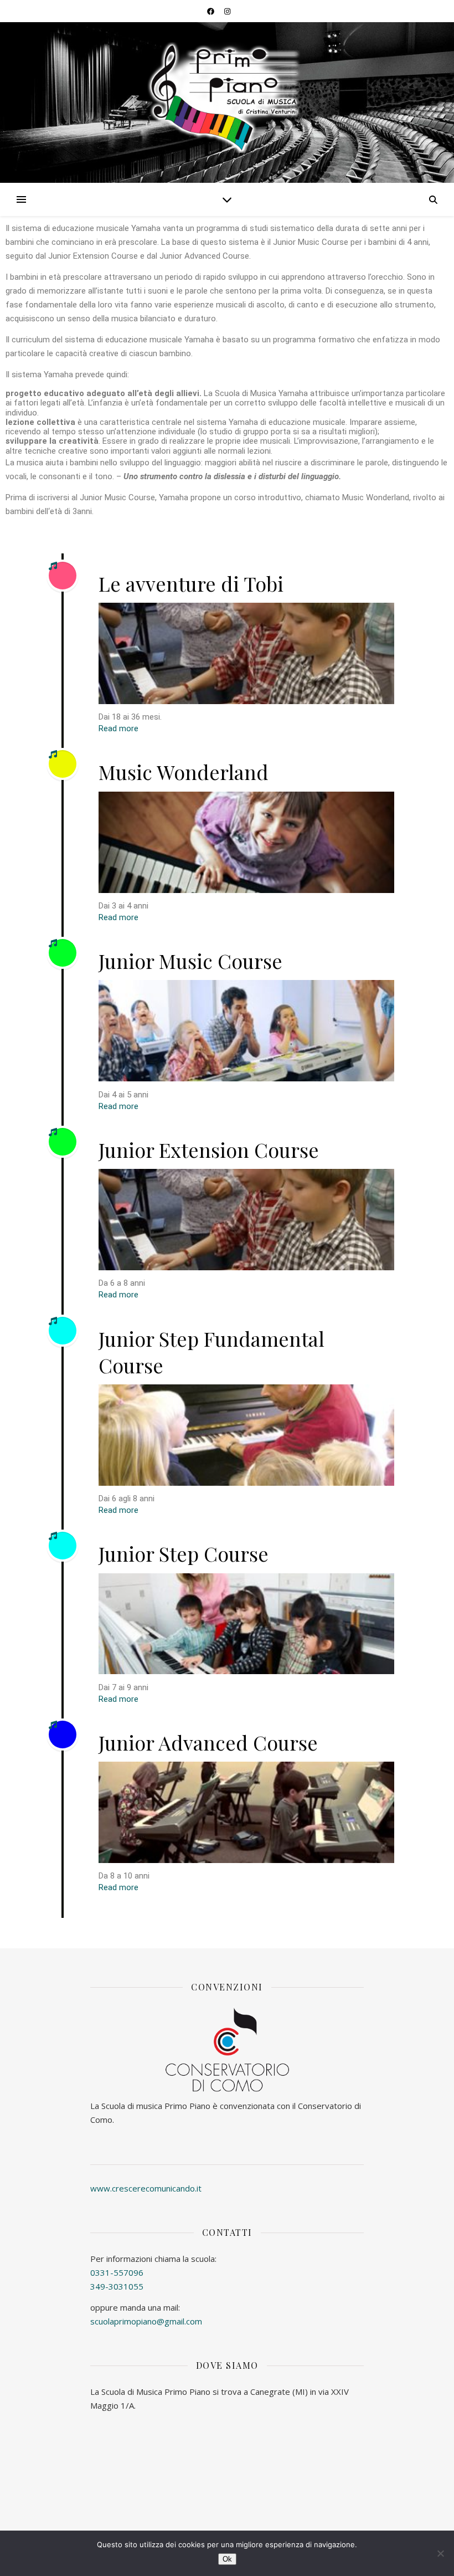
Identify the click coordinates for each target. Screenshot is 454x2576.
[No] (440, 2553)
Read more (118, 729)
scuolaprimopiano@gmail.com (146, 2321)
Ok (227, 2559)
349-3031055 (117, 2286)
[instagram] (227, 11)
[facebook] (211, 11)
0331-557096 (117, 2272)
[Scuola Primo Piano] (227, 98)
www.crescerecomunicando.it (146, 2188)
